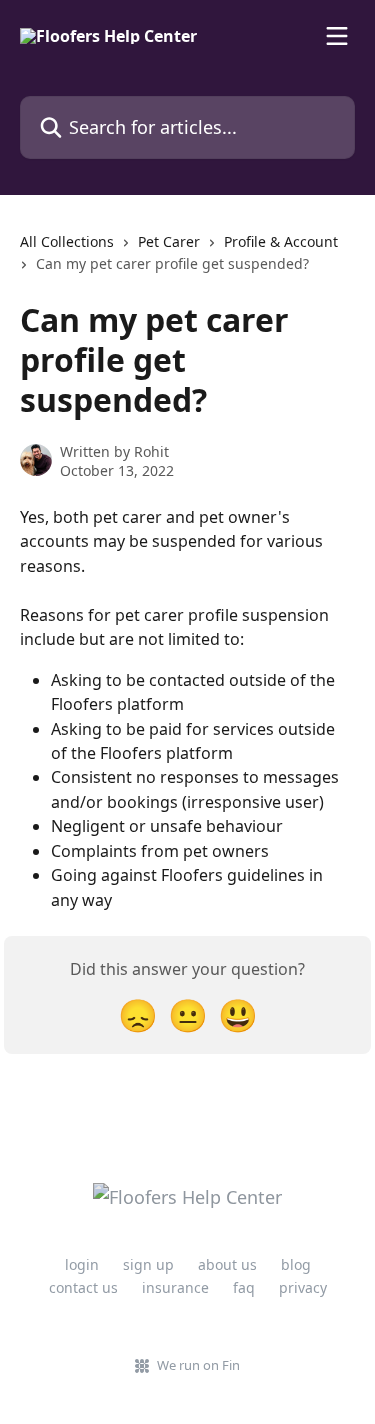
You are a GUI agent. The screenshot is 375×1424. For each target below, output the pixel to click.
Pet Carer (169, 241)
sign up (148, 1264)
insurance (175, 1287)
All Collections (67, 241)
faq (244, 1287)
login (82, 1264)
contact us (83, 1287)
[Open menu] (337, 36)
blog (296, 1264)
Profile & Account (281, 241)
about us (227, 1264)
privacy (303, 1287)
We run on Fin (198, 1365)
